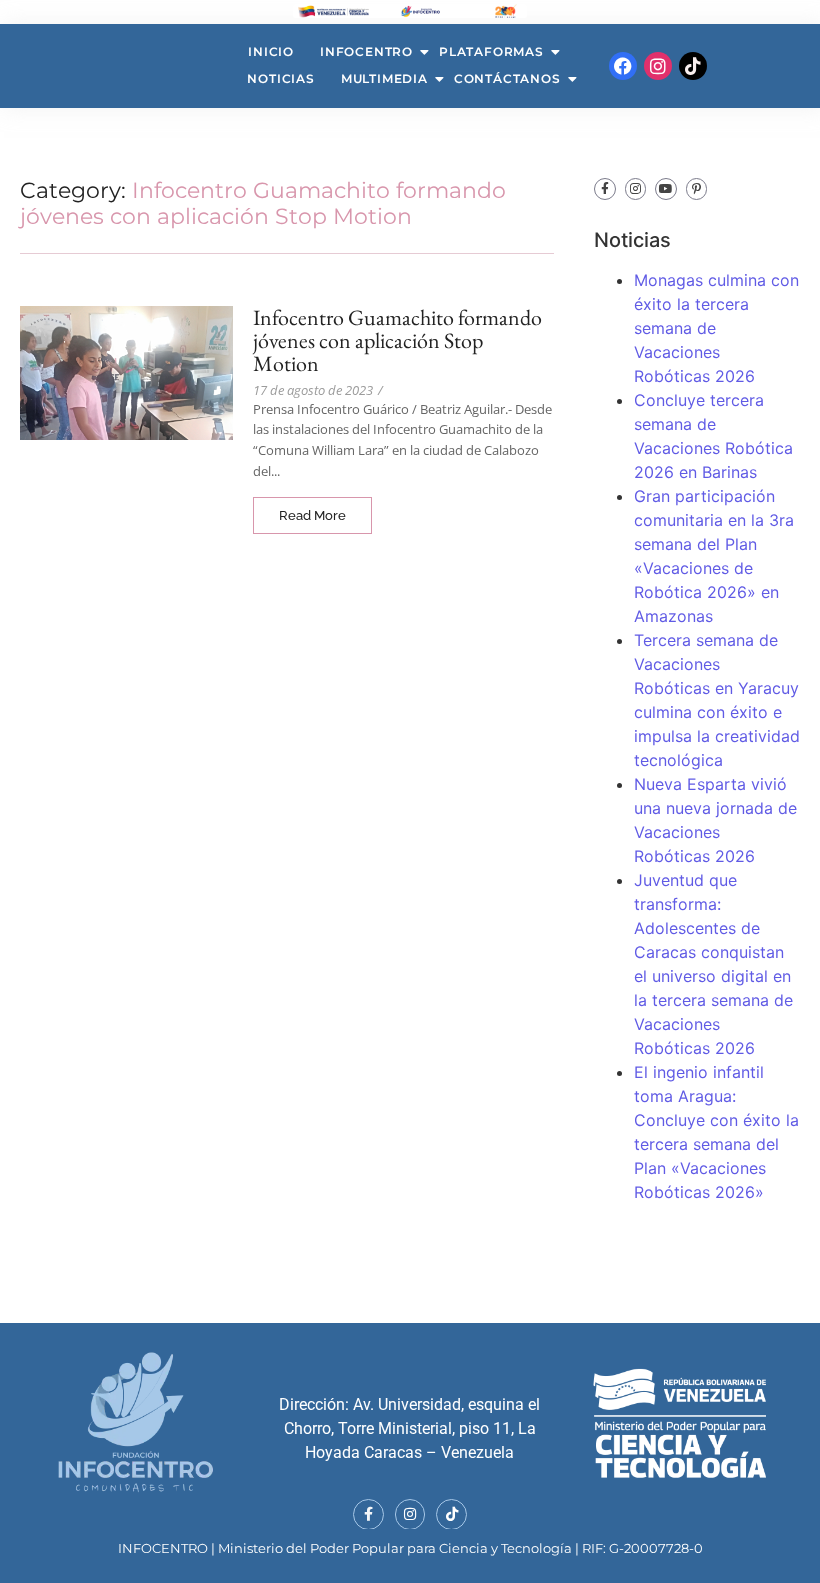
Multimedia (384, 78)
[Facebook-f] (605, 189)
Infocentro (366, 51)
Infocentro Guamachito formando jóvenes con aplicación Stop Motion (397, 340)
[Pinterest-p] (697, 189)
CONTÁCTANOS (507, 78)
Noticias (280, 78)
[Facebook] (623, 66)
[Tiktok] (693, 66)
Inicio (271, 51)
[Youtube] (666, 189)
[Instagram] (658, 66)
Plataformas (491, 51)
